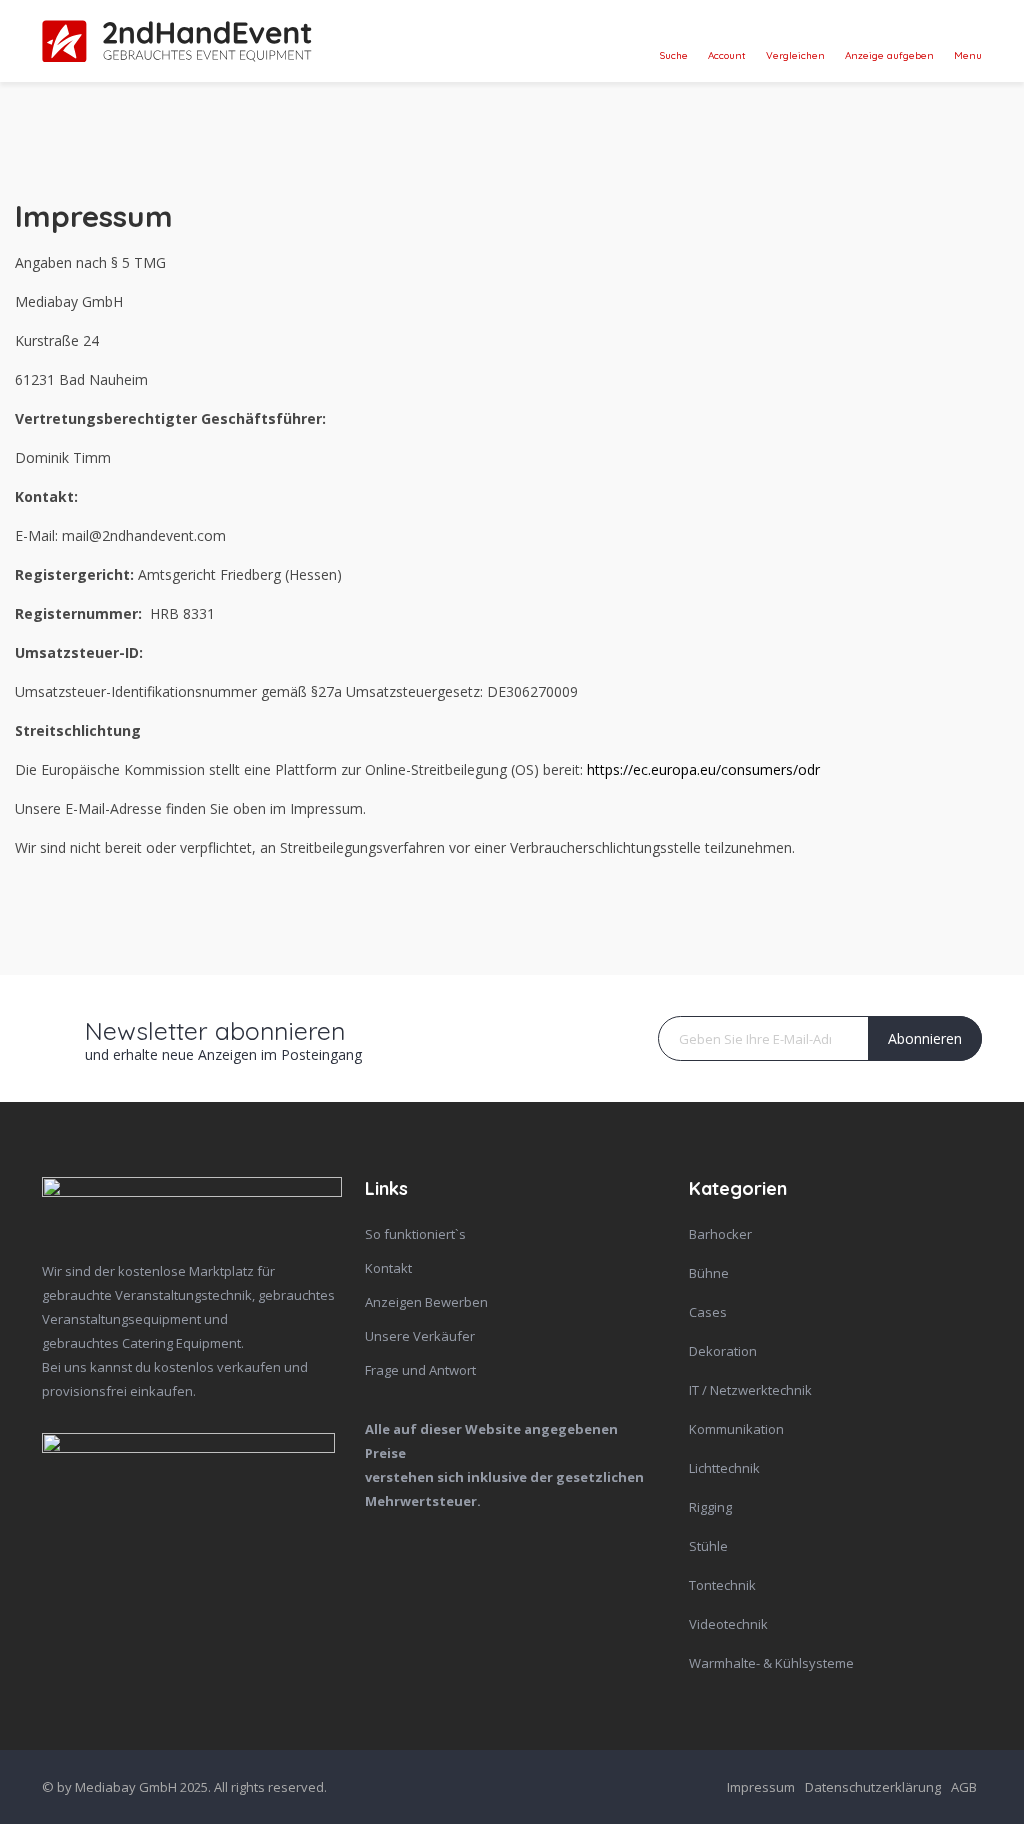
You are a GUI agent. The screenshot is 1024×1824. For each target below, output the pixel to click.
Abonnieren (925, 1038)
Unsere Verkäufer (420, 1336)
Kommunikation (736, 1429)
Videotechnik (728, 1624)
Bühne (709, 1273)
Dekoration (723, 1351)
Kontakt (388, 1268)
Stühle (708, 1546)
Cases (708, 1312)
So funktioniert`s (415, 1234)
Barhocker (720, 1234)
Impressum (761, 1787)
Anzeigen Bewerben (426, 1302)
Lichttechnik (724, 1468)
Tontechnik (722, 1585)
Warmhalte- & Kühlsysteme (771, 1663)
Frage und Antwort (420, 1370)
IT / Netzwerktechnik (750, 1390)
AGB (964, 1787)
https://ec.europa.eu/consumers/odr (703, 769)
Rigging (710, 1507)
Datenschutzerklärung (873, 1787)
